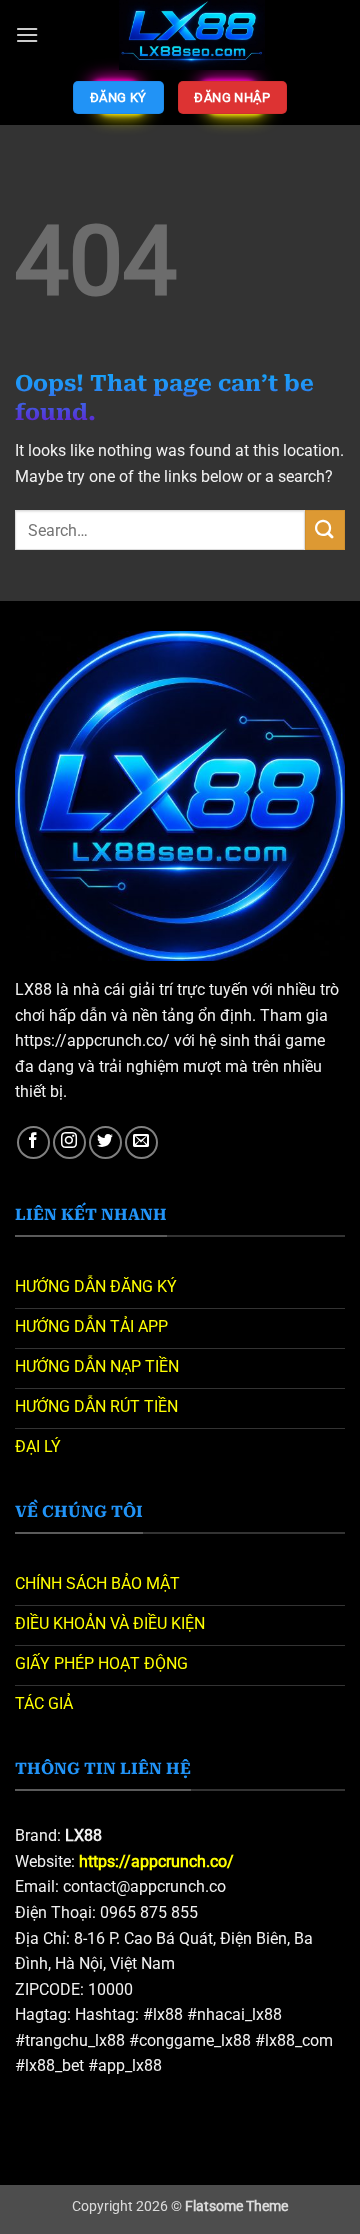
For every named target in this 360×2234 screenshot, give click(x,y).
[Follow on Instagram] (69, 1142)
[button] (27, 34)
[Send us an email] (141, 1142)
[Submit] (325, 529)
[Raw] (192, 35)
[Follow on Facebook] (33, 1142)
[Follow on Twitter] (105, 1142)
